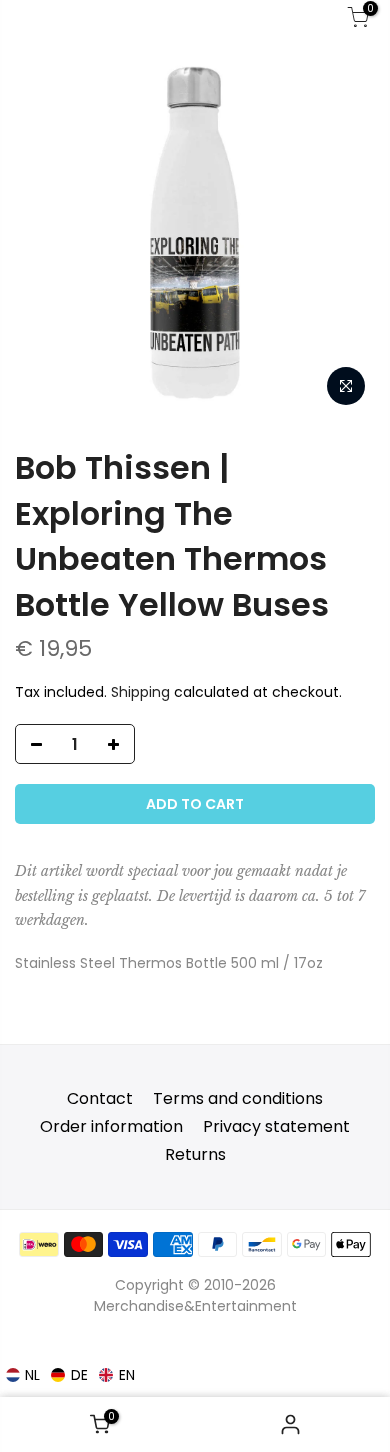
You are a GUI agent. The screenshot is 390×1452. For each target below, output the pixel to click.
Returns (195, 1154)
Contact (100, 1098)
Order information (111, 1126)
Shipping (140, 692)
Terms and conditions (238, 1098)
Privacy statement (276, 1126)
